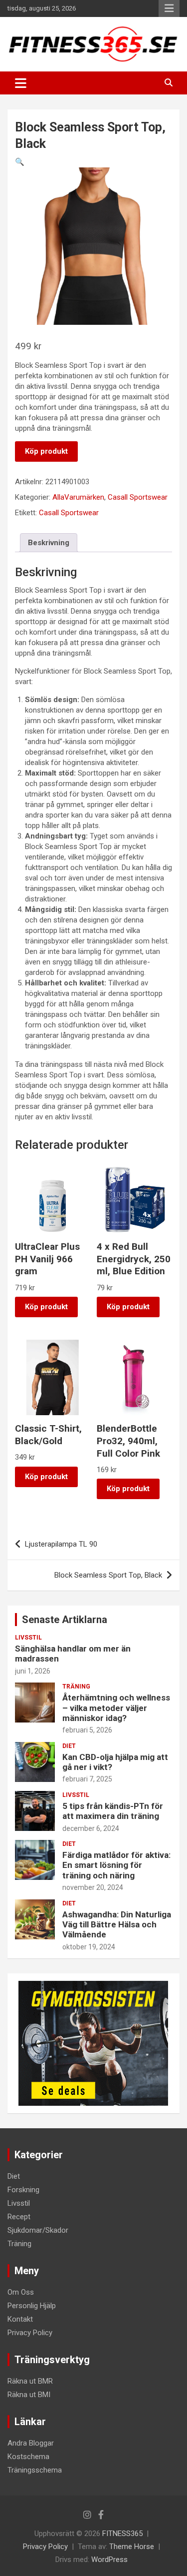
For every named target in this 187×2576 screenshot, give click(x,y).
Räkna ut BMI (29, 2395)
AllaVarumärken (78, 497)
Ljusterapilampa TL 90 (61, 1544)
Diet (69, 1746)
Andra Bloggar (31, 2443)
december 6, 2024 (91, 1828)
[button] (20, 162)
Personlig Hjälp (32, 2306)
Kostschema (28, 2457)
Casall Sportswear (138, 497)
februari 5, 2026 (87, 1730)
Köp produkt (46, 451)
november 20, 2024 (93, 1887)
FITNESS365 (122, 2534)
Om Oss (21, 2292)
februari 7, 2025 (87, 1779)
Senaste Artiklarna (65, 1620)
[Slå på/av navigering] (21, 83)
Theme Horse (132, 2547)
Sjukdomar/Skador (38, 2230)
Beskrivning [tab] (49, 543)
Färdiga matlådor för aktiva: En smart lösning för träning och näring (116, 1865)
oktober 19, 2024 (89, 1947)
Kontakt (20, 2319)
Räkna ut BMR (30, 2381)
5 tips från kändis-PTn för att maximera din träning (113, 1811)
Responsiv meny (169, 8)
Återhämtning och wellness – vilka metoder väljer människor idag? (116, 1708)
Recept (19, 2217)
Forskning (23, 2190)
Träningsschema (35, 2470)
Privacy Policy (30, 2333)
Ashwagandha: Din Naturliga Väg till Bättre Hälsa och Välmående (117, 1925)
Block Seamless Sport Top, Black (108, 1575)
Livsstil (28, 1638)
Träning (76, 1687)
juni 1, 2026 (33, 1671)
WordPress (109, 2560)
